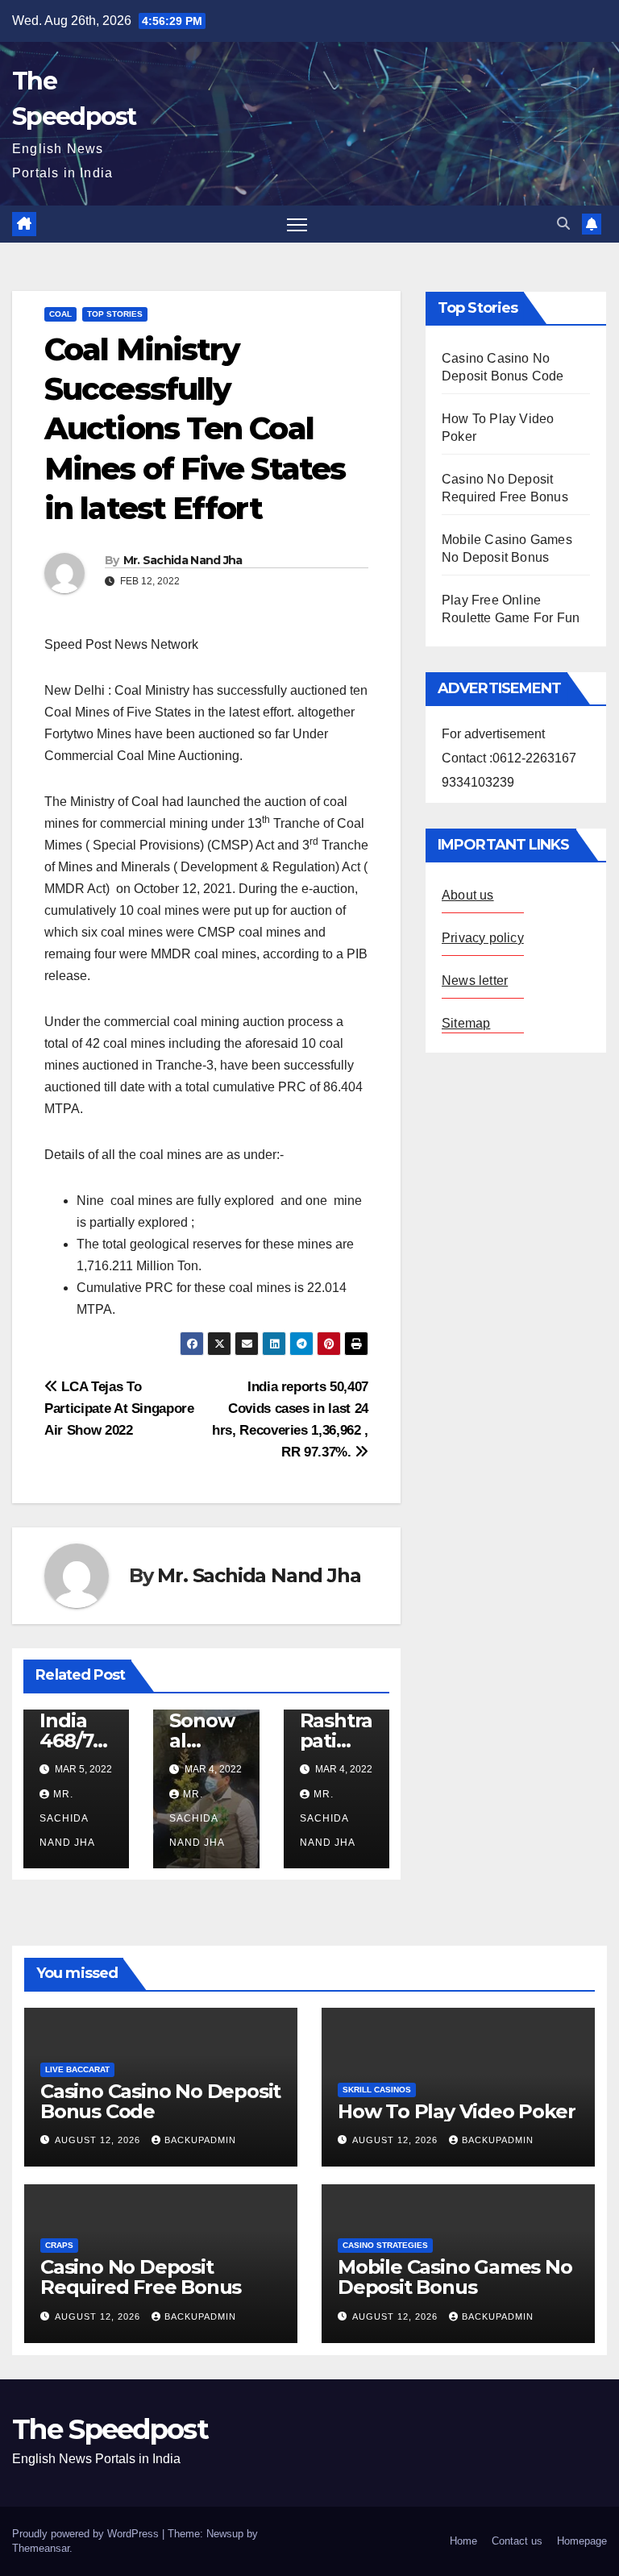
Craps (59, 2245)
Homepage (582, 2541)
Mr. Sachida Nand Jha (183, 560)
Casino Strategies (385, 2245)
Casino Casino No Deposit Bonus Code (160, 2101)
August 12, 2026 (99, 2140)
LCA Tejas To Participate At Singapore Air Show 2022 (119, 1408)
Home (463, 2541)
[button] (563, 224)
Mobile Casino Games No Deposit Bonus (455, 2277)
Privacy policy (483, 938)
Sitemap (466, 1023)
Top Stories (115, 314)
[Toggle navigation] (297, 224)
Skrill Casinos (377, 2090)
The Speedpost (110, 2429)
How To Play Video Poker (456, 2111)
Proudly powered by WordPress (87, 2534)
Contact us (517, 2541)
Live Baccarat (77, 2069)
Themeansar (41, 2548)
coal (60, 314)
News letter (475, 981)
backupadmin (200, 2140)
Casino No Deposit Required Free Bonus (141, 2277)
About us (468, 895)
